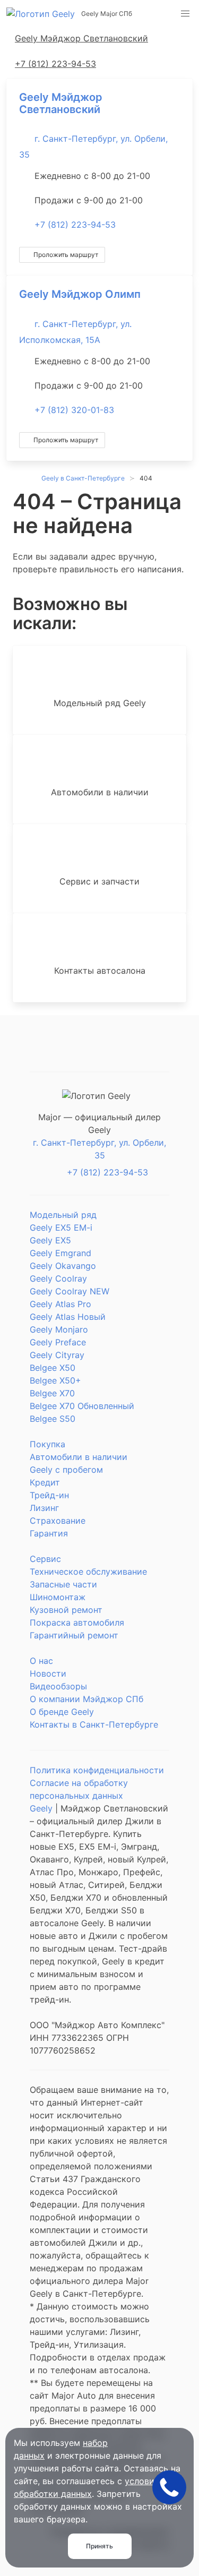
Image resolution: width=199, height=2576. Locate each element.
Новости (48, 1673)
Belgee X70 (52, 1393)
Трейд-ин (49, 1495)
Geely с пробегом (66, 1470)
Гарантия (49, 1533)
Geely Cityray (57, 1355)
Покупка (47, 1444)
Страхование (58, 1521)
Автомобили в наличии (79, 1457)
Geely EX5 (50, 1240)
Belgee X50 (53, 1368)
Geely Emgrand (60, 1253)
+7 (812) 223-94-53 (75, 225)
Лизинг (44, 1508)
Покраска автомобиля (77, 1622)
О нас (41, 1661)
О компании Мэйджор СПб (86, 1699)
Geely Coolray (58, 1278)
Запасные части (63, 1584)
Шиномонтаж (58, 1597)
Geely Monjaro (59, 1329)
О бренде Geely (62, 1712)
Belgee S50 (53, 1419)
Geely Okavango (63, 1266)
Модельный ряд (63, 1215)
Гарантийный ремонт (74, 1635)
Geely (41, 1808)
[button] (185, 14)
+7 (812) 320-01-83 (74, 410)
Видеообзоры (58, 1686)
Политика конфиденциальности (97, 1770)
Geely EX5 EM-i (61, 1227)
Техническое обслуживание (88, 1572)
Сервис (45, 1559)
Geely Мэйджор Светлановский (61, 103)
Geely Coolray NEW (70, 1291)
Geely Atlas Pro (60, 1304)
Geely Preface (58, 1342)
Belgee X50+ (55, 1380)
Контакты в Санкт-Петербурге (94, 1724)
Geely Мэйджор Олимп (80, 294)
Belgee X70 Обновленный (82, 1406)
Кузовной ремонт (66, 1610)
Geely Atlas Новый (68, 1317)
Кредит (45, 1482)
